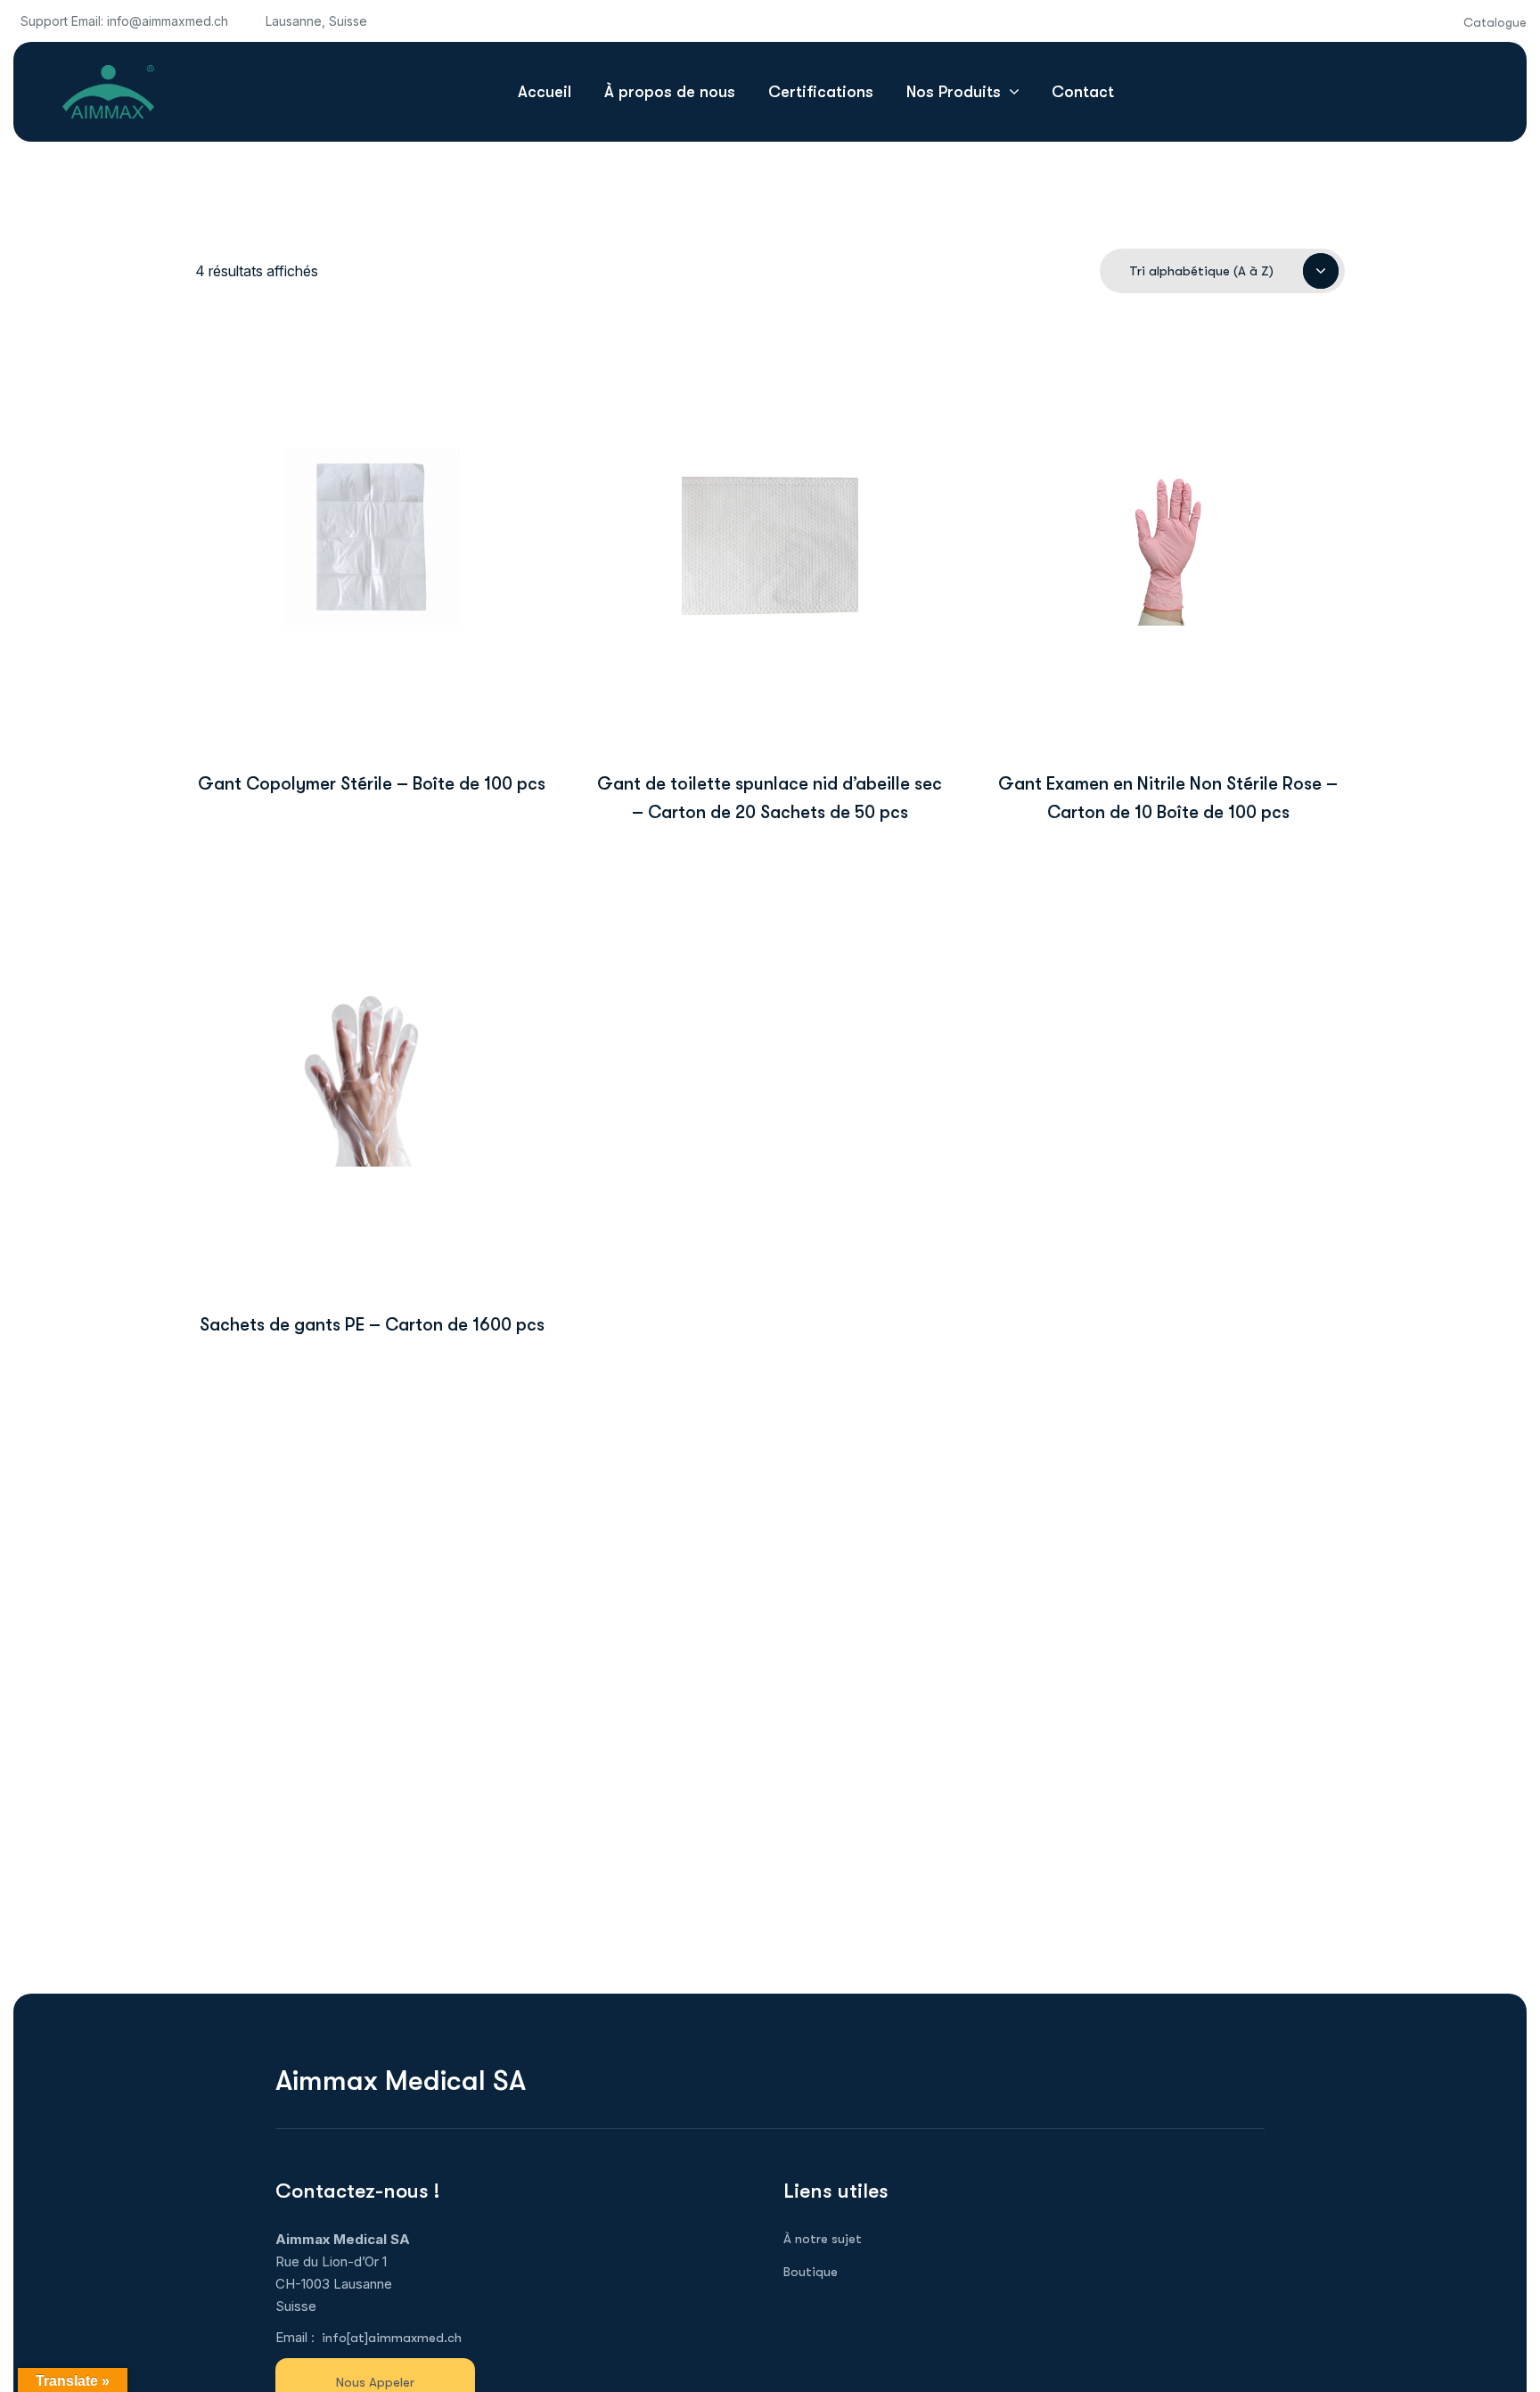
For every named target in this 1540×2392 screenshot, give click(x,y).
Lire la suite (372, 672)
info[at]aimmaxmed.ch (392, 2338)
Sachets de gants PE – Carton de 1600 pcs (372, 1325)
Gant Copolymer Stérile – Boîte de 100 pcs (372, 784)
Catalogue (1495, 22)
